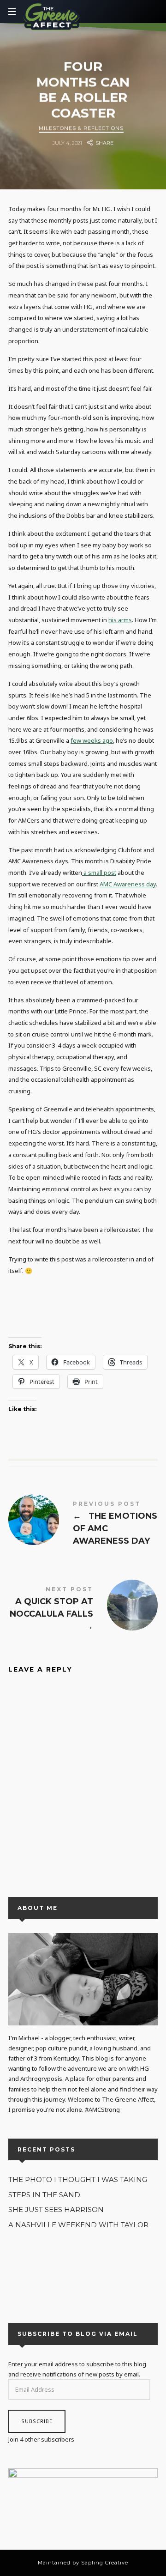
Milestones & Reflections (81, 128)
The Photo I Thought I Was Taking (78, 2179)
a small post (99, 873)
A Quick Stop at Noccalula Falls (83, 1610)
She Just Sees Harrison (56, 2209)
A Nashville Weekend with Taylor (78, 2224)
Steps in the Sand (44, 2194)
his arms (120, 620)
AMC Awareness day (128, 884)
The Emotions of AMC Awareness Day (83, 1525)
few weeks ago (92, 740)
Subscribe (37, 2421)
